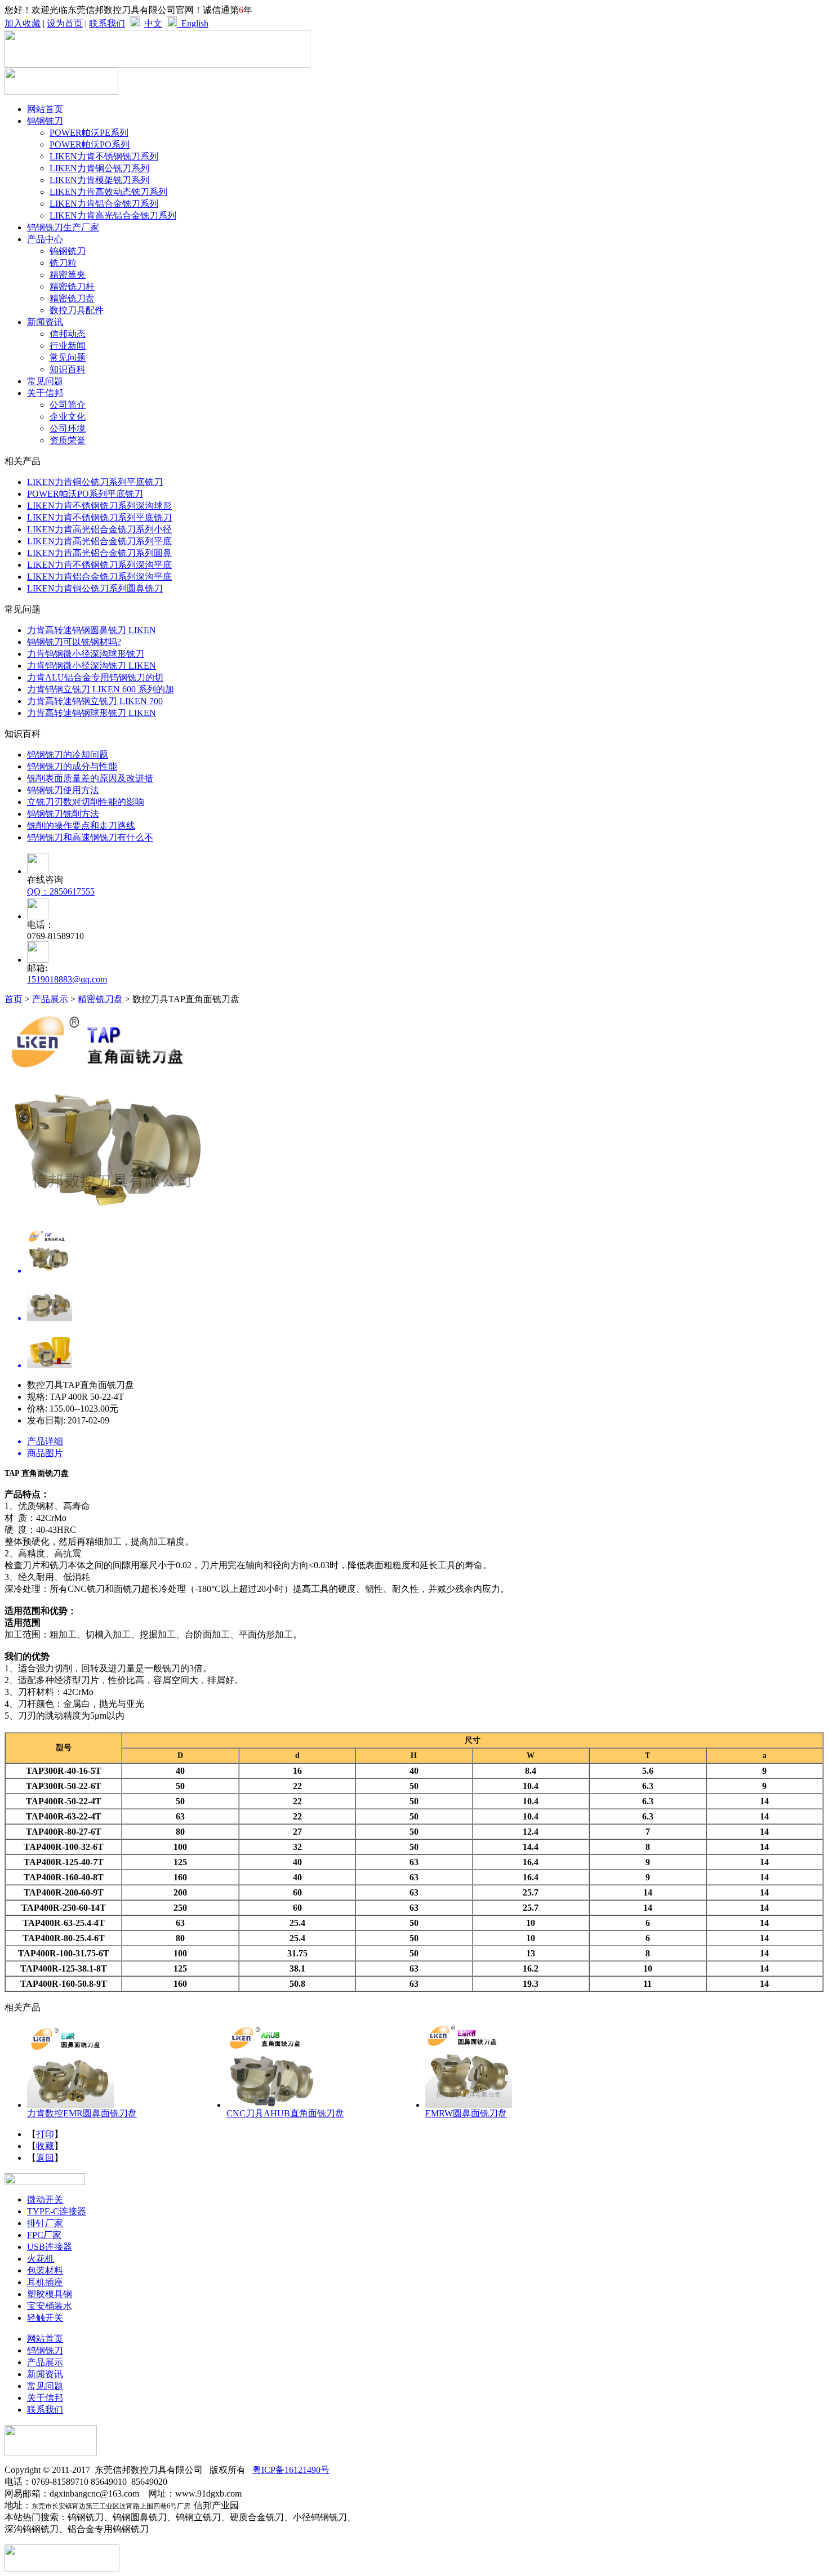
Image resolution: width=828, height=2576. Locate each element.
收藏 (45, 2146)
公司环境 (68, 428)
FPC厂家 (44, 2235)
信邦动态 (68, 334)
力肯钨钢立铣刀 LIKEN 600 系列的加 (101, 689)
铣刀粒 (63, 263)
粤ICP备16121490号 (291, 2470)
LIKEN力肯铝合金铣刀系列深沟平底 (99, 577)
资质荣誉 (68, 440)
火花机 (41, 2259)
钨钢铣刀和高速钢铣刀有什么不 (90, 837)
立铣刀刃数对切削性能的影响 (86, 802)
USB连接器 (50, 2247)
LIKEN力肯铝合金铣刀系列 (104, 204)
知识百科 (68, 369)
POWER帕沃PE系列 (89, 133)
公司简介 (68, 405)
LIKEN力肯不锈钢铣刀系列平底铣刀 (99, 517)
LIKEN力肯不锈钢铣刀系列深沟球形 (99, 506)
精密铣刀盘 (72, 298)
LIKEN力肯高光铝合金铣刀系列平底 (99, 541)
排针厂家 (45, 2223)
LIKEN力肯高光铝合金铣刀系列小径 (99, 529)
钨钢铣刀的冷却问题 (68, 755)
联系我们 (107, 23)
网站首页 (45, 109)
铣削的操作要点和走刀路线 (81, 826)
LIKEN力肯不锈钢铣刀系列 (104, 156)
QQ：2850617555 (61, 891)
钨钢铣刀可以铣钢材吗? (74, 642)
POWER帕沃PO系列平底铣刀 (85, 494)
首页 (14, 999)
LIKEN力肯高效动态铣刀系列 (108, 192)
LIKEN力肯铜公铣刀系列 (99, 168)
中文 (153, 23)
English (193, 23)
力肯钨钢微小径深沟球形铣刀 (86, 654)
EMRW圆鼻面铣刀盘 (466, 2113)
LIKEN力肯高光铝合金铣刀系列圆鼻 (99, 553)
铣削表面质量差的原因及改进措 (90, 778)
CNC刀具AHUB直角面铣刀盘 (285, 2113)
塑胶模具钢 (50, 2294)
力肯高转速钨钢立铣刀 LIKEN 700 (95, 701)
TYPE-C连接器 (57, 2211)
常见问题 (68, 357)
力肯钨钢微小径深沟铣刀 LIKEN (92, 666)
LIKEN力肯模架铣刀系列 (99, 180)
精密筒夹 (68, 275)
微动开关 (45, 2199)
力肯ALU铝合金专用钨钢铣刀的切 (95, 677)
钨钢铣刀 (68, 251)
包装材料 (45, 2270)
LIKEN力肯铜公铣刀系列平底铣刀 (95, 482)
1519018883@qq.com (67, 979)
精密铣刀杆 (72, 286)
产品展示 (50, 999)
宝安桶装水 (50, 2306)
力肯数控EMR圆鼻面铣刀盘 (82, 2113)
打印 (45, 2134)
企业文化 (68, 417)
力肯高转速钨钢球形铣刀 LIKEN (92, 713)
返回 (45, 2158)
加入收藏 (23, 23)
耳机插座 (45, 2282)
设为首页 (65, 23)
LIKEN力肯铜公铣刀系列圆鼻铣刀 (95, 588)
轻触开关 (45, 2318)
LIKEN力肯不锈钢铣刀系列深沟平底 (99, 565)
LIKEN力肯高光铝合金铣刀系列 (113, 215)
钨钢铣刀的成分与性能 (72, 766)
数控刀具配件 (77, 310)
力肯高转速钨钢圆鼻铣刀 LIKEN (92, 630)
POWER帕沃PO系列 (90, 144)
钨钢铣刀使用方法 (63, 790)
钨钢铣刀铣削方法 (63, 814)
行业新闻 (68, 346)
